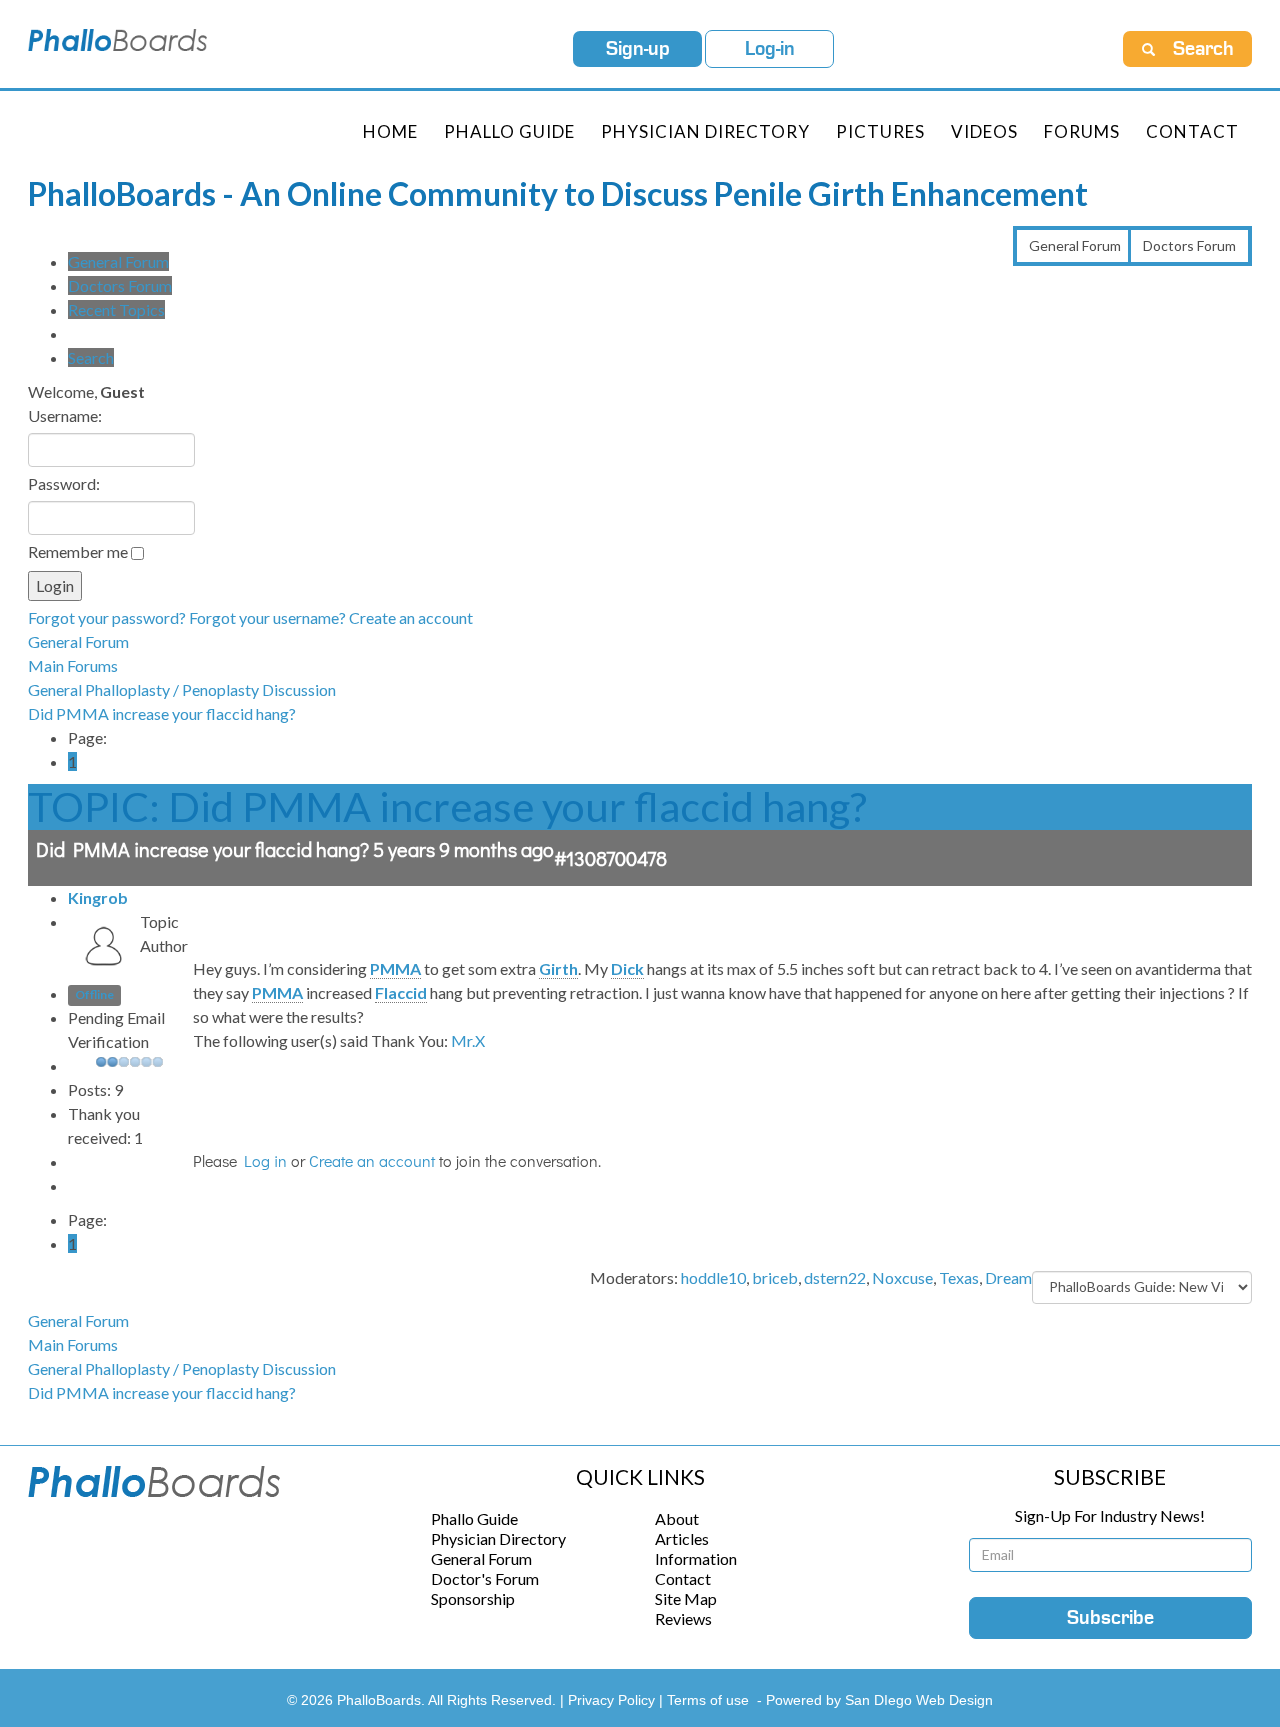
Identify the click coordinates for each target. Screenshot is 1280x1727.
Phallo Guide (474, 1518)
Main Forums (73, 665)
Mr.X (468, 1040)
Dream (1008, 1277)
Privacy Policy (613, 1700)
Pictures (880, 131)
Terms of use (708, 1700)
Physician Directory (705, 131)
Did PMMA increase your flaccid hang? (162, 713)
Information (696, 1558)
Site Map (686, 1598)
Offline (94, 995)
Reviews (683, 1618)
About (677, 1518)
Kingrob (98, 897)
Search (91, 357)
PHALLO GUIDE (509, 131)
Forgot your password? (107, 617)
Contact (1192, 131)
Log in (265, 1160)
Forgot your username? (267, 617)
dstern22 (835, 1277)
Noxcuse (902, 1277)
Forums (1082, 131)
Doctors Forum (1189, 245)
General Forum (1075, 245)
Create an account (411, 617)
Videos (984, 131)
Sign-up (638, 49)
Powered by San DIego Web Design (879, 1700)
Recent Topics (116, 309)
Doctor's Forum (485, 1578)
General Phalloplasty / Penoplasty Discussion (182, 689)
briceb (775, 1277)
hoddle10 (713, 1277)
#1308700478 (610, 858)
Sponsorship (473, 1598)
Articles (682, 1538)
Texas (959, 1277)
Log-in (770, 49)
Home (390, 131)
